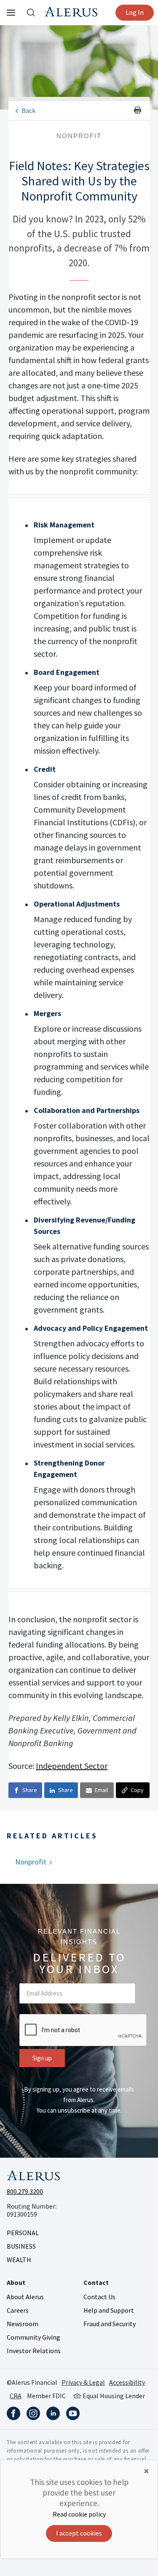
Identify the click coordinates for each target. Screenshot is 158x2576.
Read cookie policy (79, 2514)
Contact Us (99, 2297)
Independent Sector (72, 1766)
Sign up (42, 2058)
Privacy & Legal (83, 2382)
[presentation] (83, 2030)
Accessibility (127, 2382)
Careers (18, 2310)
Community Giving (33, 2337)
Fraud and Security (110, 2324)
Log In (135, 12)
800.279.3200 (25, 2191)
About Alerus (25, 2297)
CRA (16, 2396)
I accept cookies (79, 2533)
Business (21, 2246)
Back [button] (28, 110)
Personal (23, 2233)
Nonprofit (31, 1862)
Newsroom (23, 2324)
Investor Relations (34, 2351)
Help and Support (109, 2310)
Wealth (19, 2260)
